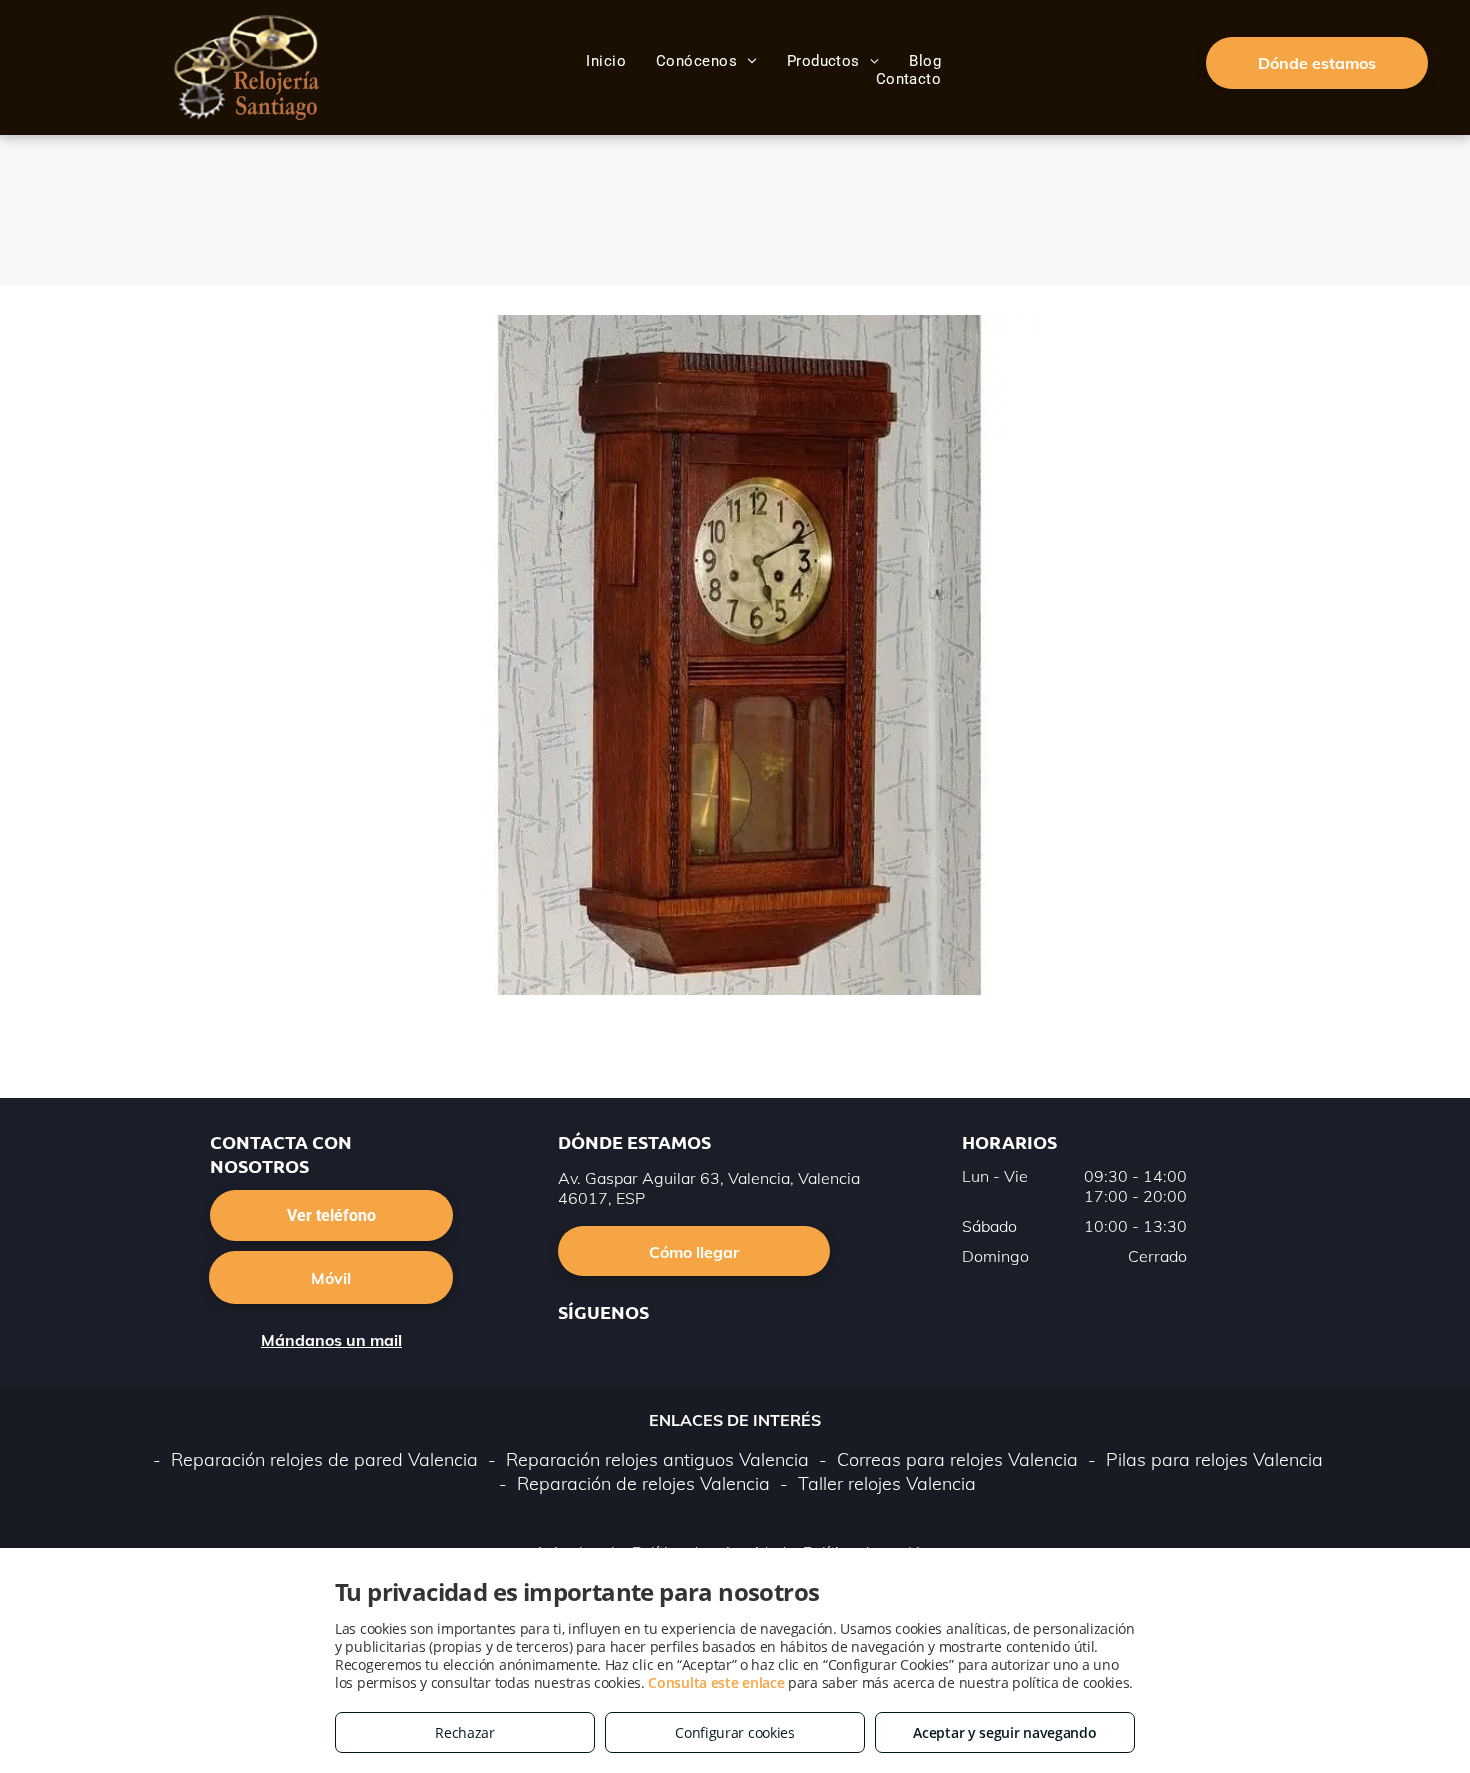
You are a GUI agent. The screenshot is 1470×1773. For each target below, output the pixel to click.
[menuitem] (606, 61)
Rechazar (465, 1732)
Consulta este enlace (716, 1682)
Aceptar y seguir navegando (1004, 1732)
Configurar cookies (735, 1732)
